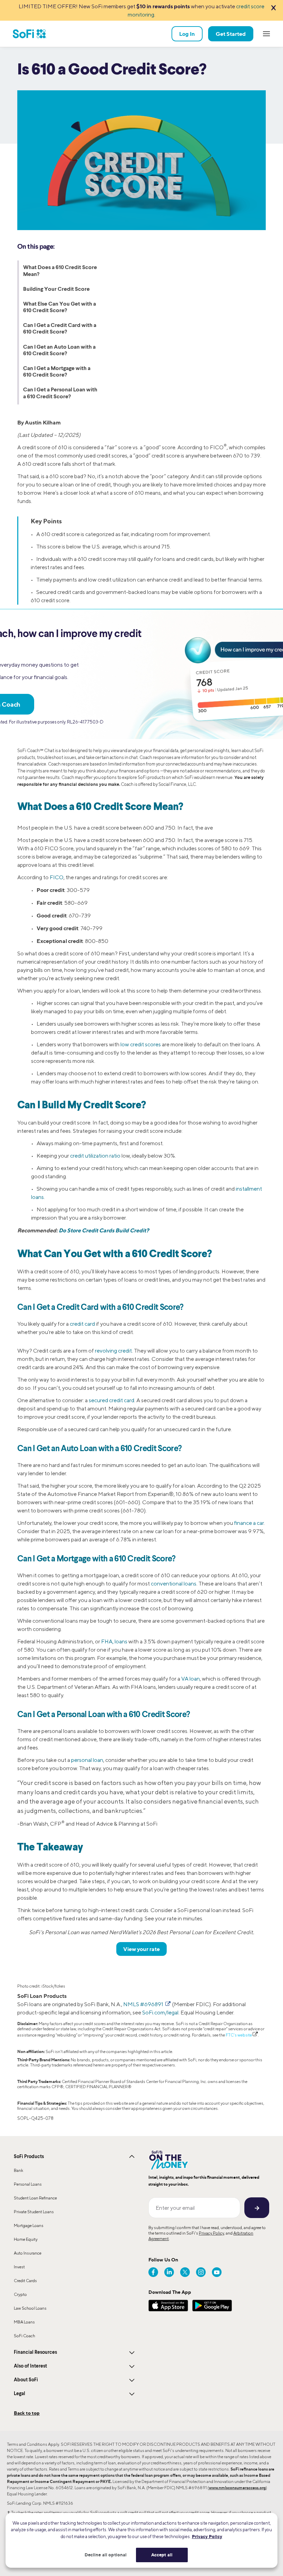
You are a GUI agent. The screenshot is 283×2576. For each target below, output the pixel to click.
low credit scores (141, 1044)
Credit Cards (25, 2281)
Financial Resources (35, 2352)
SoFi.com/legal (160, 2013)
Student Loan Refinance (35, 2198)
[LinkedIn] (169, 2272)
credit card (82, 1324)
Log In (187, 34)
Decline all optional (106, 2555)
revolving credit (113, 1351)
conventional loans (174, 1584)
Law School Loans (30, 2308)
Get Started (231, 34)
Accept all (162, 2555)
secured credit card (111, 1400)
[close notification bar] (273, 8)
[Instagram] (201, 2272)
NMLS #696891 (144, 2004)
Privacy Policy (211, 2233)
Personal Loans (28, 2184)
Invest (19, 2267)
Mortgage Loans (29, 2225)
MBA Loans (24, 2322)
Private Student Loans (34, 2212)
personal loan (87, 1760)
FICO (57, 877)
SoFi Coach (25, 2336)
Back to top (27, 2413)
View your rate (141, 1949)
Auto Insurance (28, 2253)
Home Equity (26, 2239)
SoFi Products (29, 2157)
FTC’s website (239, 2035)
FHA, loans (114, 1641)
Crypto (20, 2294)
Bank (18, 2170)
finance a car (249, 1523)
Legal (19, 2394)
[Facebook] (153, 2272)
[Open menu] (266, 34)
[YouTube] (217, 2272)
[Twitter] (185, 2272)
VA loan (191, 1679)
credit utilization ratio (95, 1156)
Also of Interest (30, 2366)
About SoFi (26, 2380)
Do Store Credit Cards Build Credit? (104, 1230)
